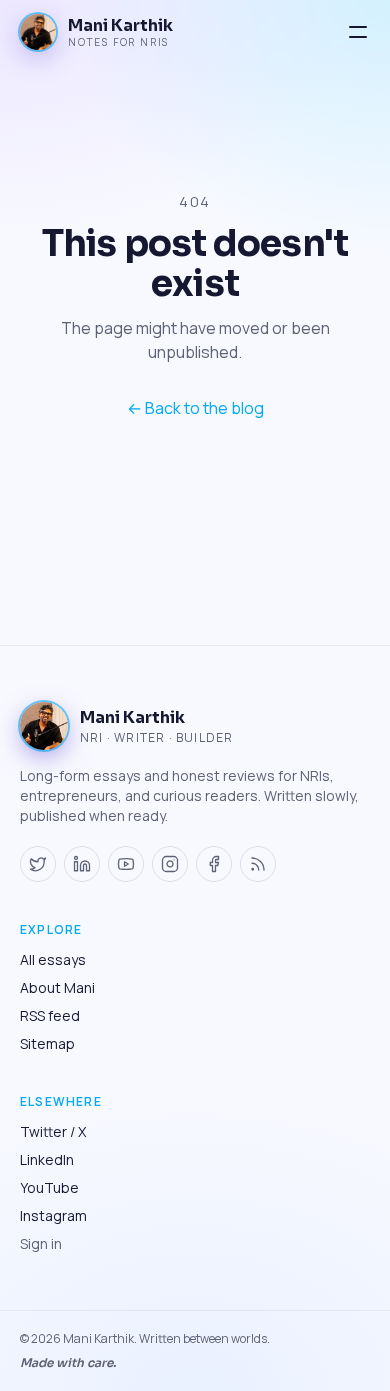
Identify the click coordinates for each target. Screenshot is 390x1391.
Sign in (41, 1243)
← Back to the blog (195, 408)
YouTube (49, 1187)
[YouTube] (126, 864)
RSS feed (50, 1015)
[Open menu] (358, 32)
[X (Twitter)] (38, 864)
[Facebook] (214, 864)
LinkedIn (47, 1159)
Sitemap (47, 1043)
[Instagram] (170, 864)
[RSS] (258, 864)
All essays (53, 959)
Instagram (53, 1215)
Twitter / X (53, 1131)
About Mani (57, 987)
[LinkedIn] (82, 864)
